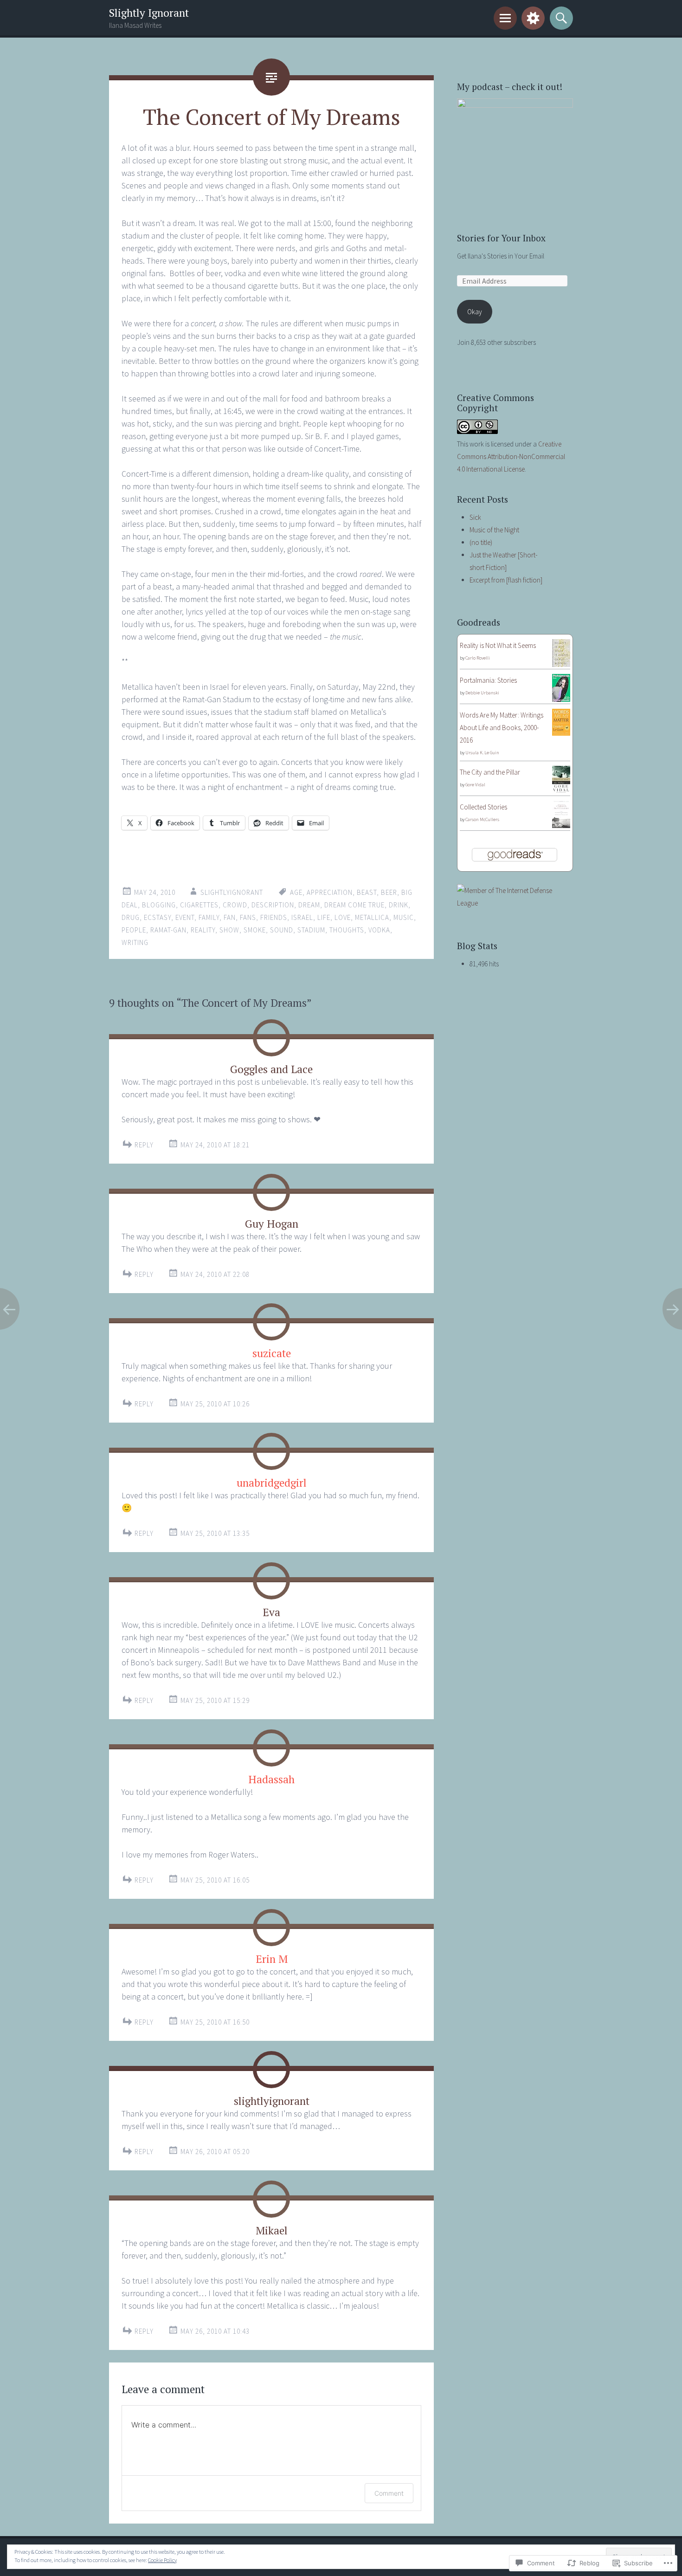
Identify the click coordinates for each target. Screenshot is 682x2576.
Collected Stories (483, 807)
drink (399, 905)
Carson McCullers (482, 819)
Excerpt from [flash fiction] (506, 580)
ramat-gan (168, 930)
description (273, 905)
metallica (372, 917)
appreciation (330, 892)
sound (282, 930)
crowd (235, 905)
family (209, 917)
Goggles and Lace (271, 1069)
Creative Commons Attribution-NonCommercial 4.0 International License (511, 456)
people (134, 930)
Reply (144, 1145)
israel (302, 917)
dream (309, 905)
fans (248, 917)
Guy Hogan (272, 1224)
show (229, 930)
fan (230, 917)
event (185, 917)
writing (135, 942)
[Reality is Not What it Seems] (561, 665)
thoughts (347, 930)
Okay (475, 312)
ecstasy (158, 917)
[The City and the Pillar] (561, 791)
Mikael (272, 2230)
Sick (475, 517)
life (324, 917)
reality (203, 930)
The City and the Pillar (490, 772)
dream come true (354, 905)
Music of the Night (494, 530)
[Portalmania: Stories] (561, 699)
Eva (271, 1612)
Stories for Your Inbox (501, 238)
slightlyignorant (232, 892)
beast (367, 892)
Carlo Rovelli (478, 658)
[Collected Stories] (561, 825)
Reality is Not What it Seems (498, 645)
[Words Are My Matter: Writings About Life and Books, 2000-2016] (561, 733)
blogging (159, 905)
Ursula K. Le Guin (482, 753)
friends (274, 917)
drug (131, 917)
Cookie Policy (162, 2560)
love (343, 917)
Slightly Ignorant (149, 13)
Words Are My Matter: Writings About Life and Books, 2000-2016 (502, 728)
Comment (389, 2493)
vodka (379, 930)
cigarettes (199, 905)
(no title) (481, 542)
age (296, 892)
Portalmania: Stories (488, 680)
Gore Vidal (475, 785)
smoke (255, 930)
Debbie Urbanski (482, 693)
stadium (311, 930)
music (404, 917)
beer (389, 892)
